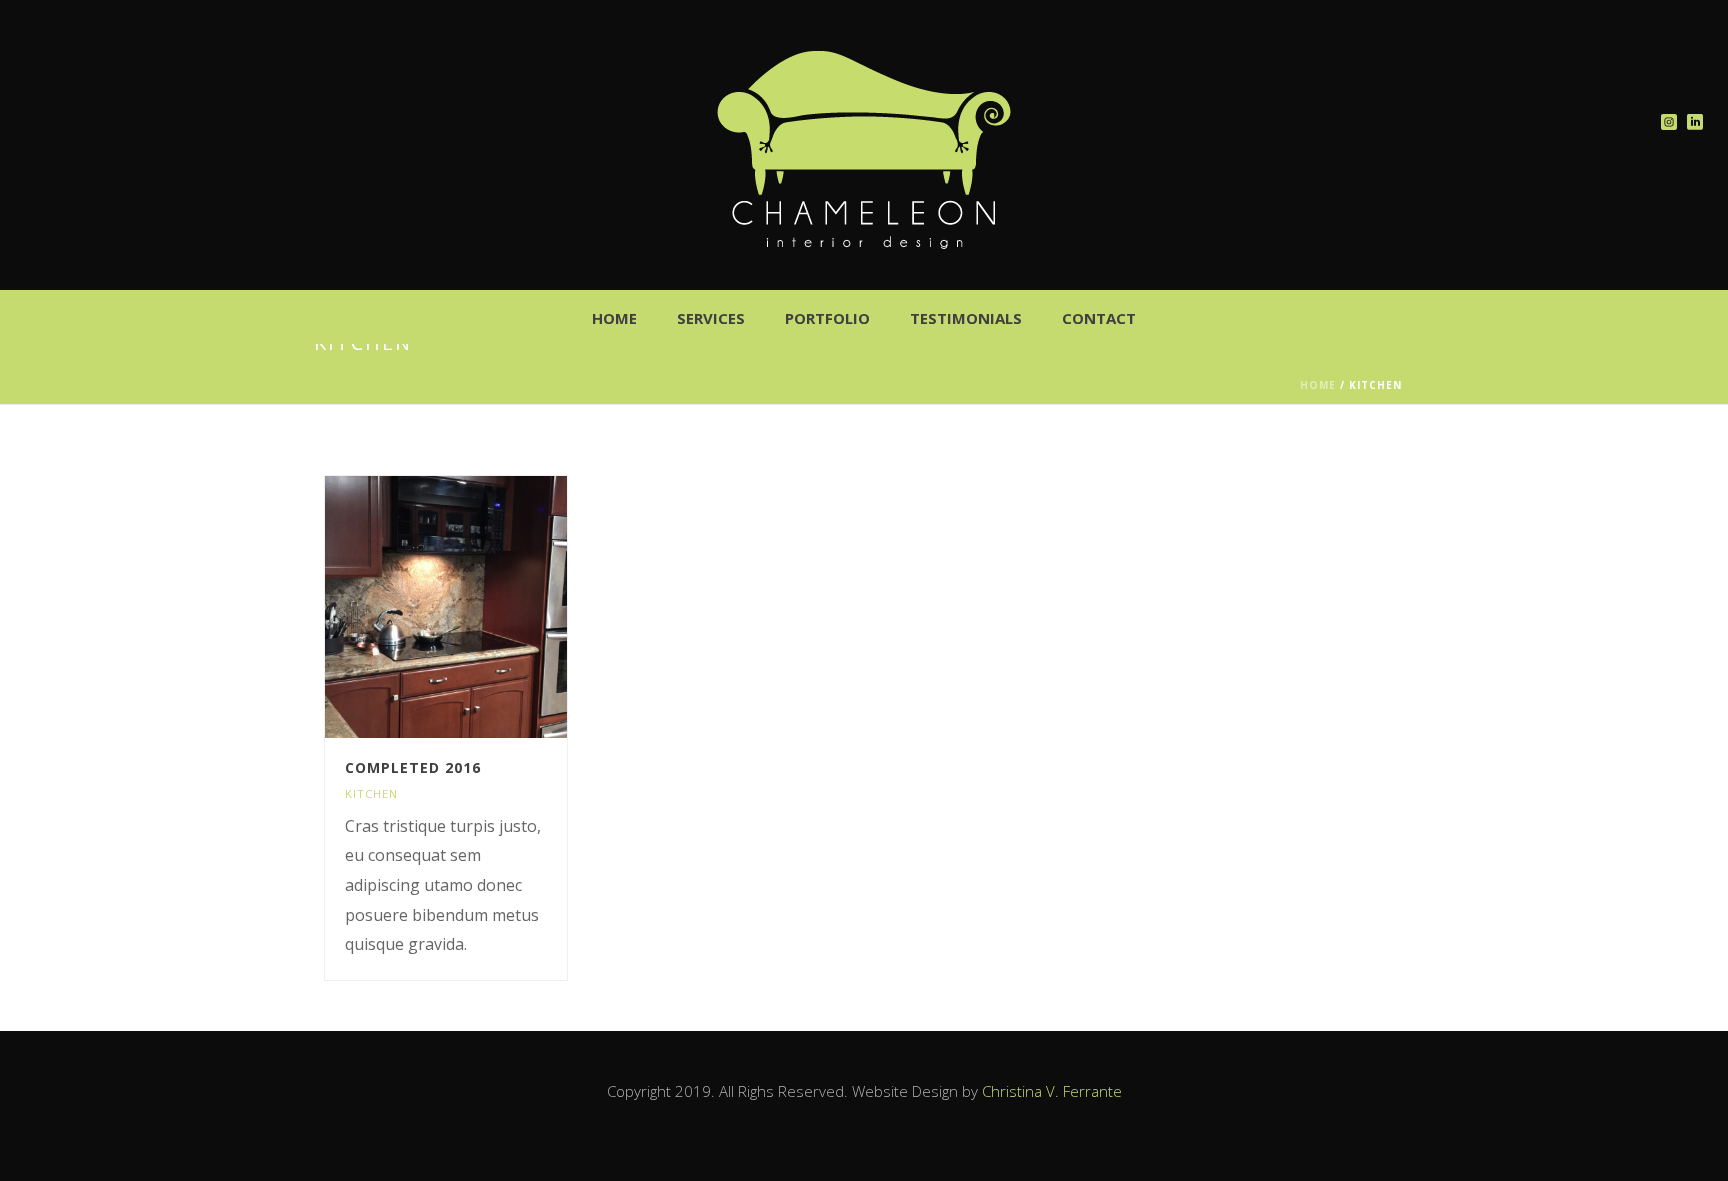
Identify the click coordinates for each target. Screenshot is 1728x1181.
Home (614, 318)
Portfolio (827, 318)
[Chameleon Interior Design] (864, 150)
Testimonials (966, 318)
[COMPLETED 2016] (482, 607)
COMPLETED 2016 (413, 767)
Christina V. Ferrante (1052, 1091)
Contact (1099, 318)
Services (711, 318)
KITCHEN (371, 793)
